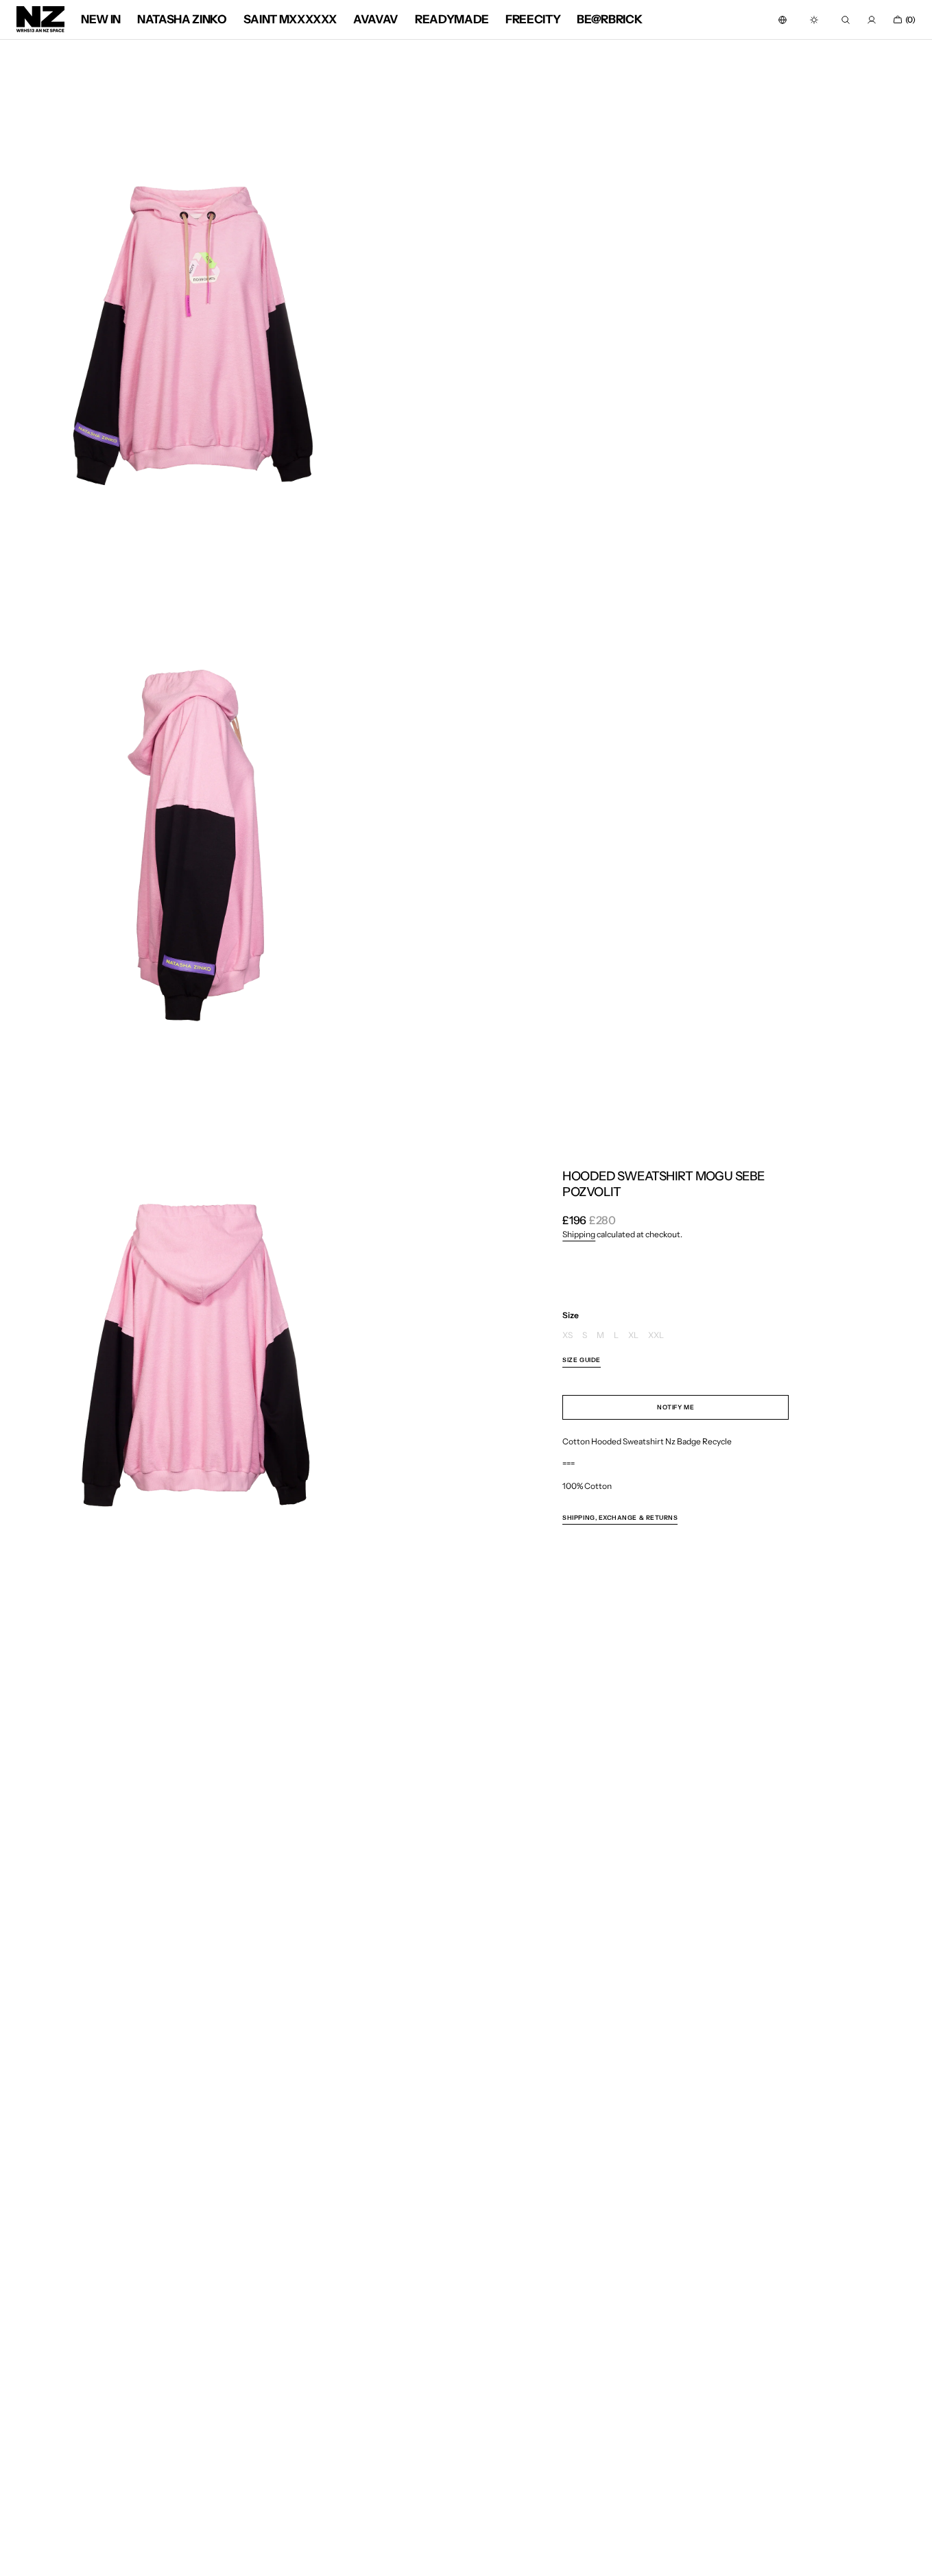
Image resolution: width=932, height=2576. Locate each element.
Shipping (579, 1234)
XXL (656, 1336)
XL (633, 1336)
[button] (782, 20)
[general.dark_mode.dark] (814, 20)
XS (567, 1336)
